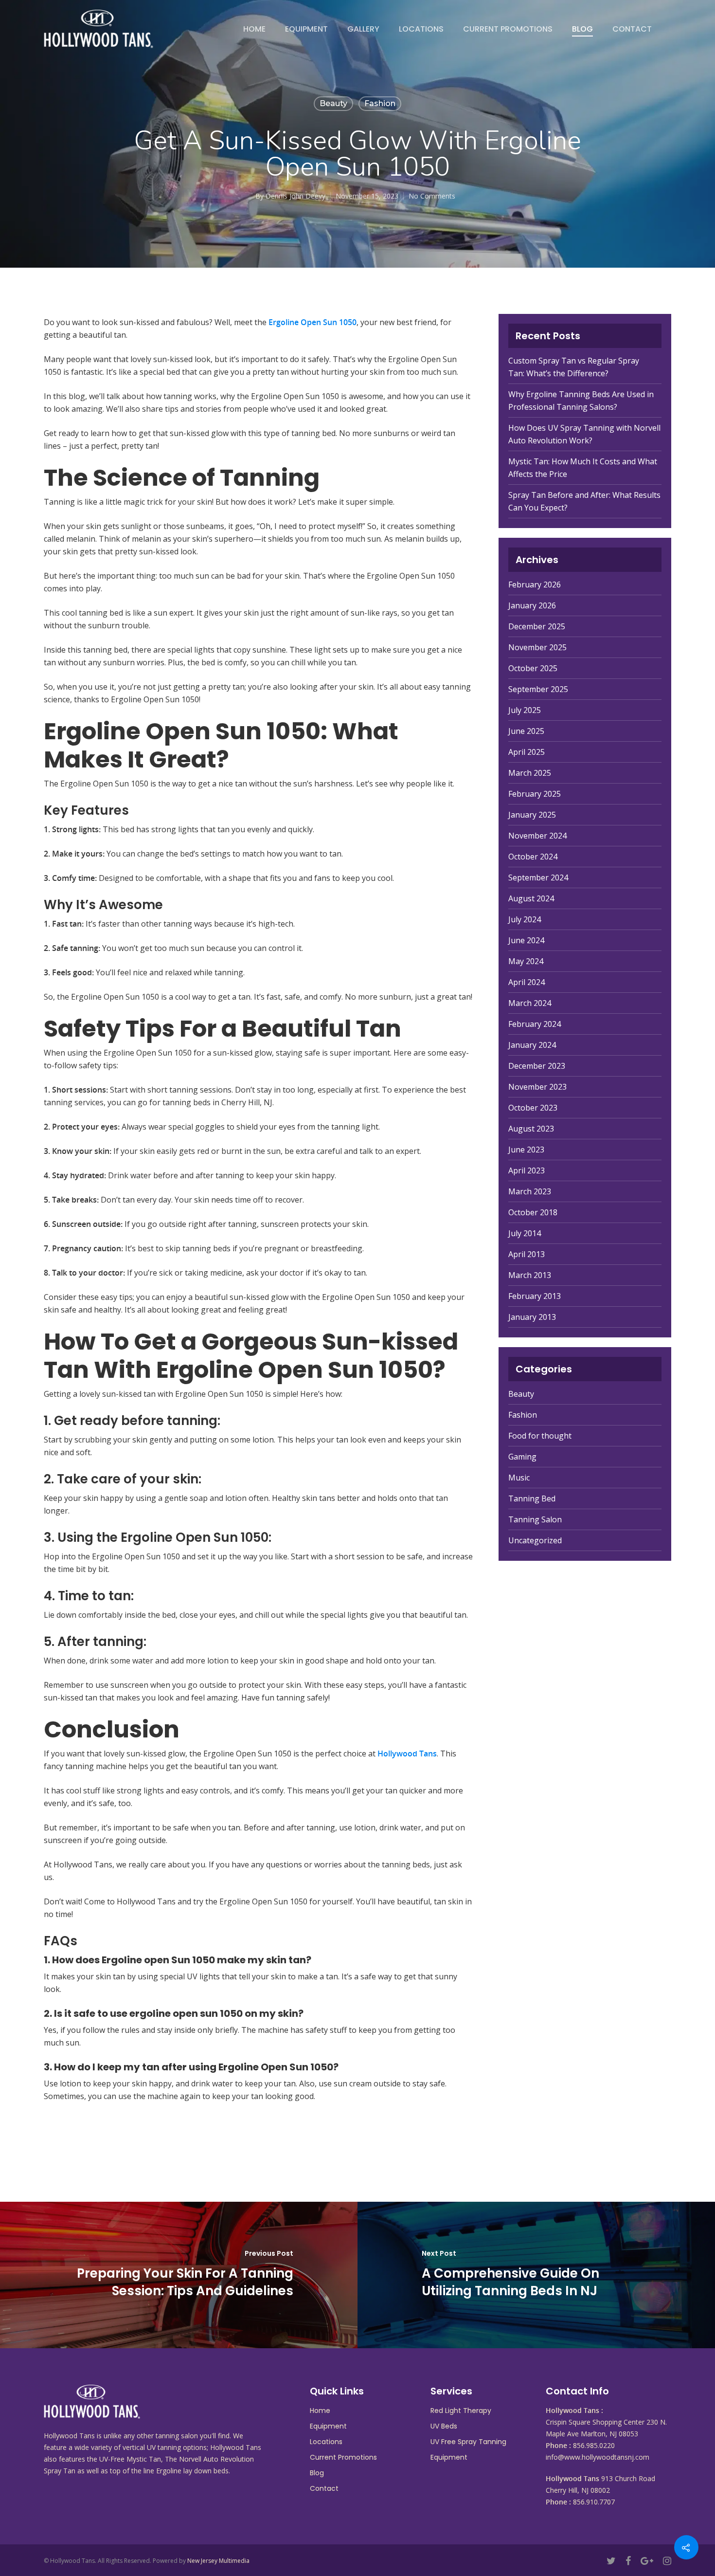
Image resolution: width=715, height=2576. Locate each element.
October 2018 (533, 1212)
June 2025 (526, 731)
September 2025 (538, 689)
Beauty (333, 103)
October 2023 (533, 1108)
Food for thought (540, 1436)
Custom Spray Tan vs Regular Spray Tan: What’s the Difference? (574, 367)
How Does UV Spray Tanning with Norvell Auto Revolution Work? (584, 434)
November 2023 (537, 1087)
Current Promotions (508, 29)
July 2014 (525, 1233)
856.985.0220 (594, 2445)
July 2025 (525, 710)
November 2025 (537, 647)
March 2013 (530, 1275)
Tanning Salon (535, 1519)
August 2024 (531, 898)
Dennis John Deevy (295, 196)
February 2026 (535, 585)
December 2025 (537, 626)
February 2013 (535, 1296)
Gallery (363, 29)
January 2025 (532, 815)
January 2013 (532, 1317)
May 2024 (526, 961)
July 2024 (525, 919)
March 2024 (530, 1003)
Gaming (522, 1457)
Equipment (306, 29)
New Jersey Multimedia (218, 2561)
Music (519, 1478)
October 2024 (533, 857)
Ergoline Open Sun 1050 (313, 322)
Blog (582, 29)
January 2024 (532, 1045)
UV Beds (444, 2426)
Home (254, 29)
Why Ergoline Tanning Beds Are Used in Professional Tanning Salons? (581, 401)
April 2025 (527, 752)
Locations (421, 29)
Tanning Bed (532, 1498)
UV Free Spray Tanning (468, 2442)
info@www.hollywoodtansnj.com (598, 2457)
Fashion (380, 103)
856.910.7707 (594, 2502)
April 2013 (527, 1254)
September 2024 (538, 877)
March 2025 (530, 773)
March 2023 (530, 1191)
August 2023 (531, 1129)
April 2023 (527, 1170)
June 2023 (526, 1150)
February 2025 (535, 794)
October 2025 (533, 668)
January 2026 (532, 605)
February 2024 (535, 1024)
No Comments (432, 196)
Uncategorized (535, 1540)
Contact (632, 29)
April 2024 (527, 982)
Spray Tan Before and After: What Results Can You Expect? (584, 501)
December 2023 (537, 1066)
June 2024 (526, 940)
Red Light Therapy (461, 2411)
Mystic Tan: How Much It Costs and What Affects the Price (583, 468)
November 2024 (537, 836)
